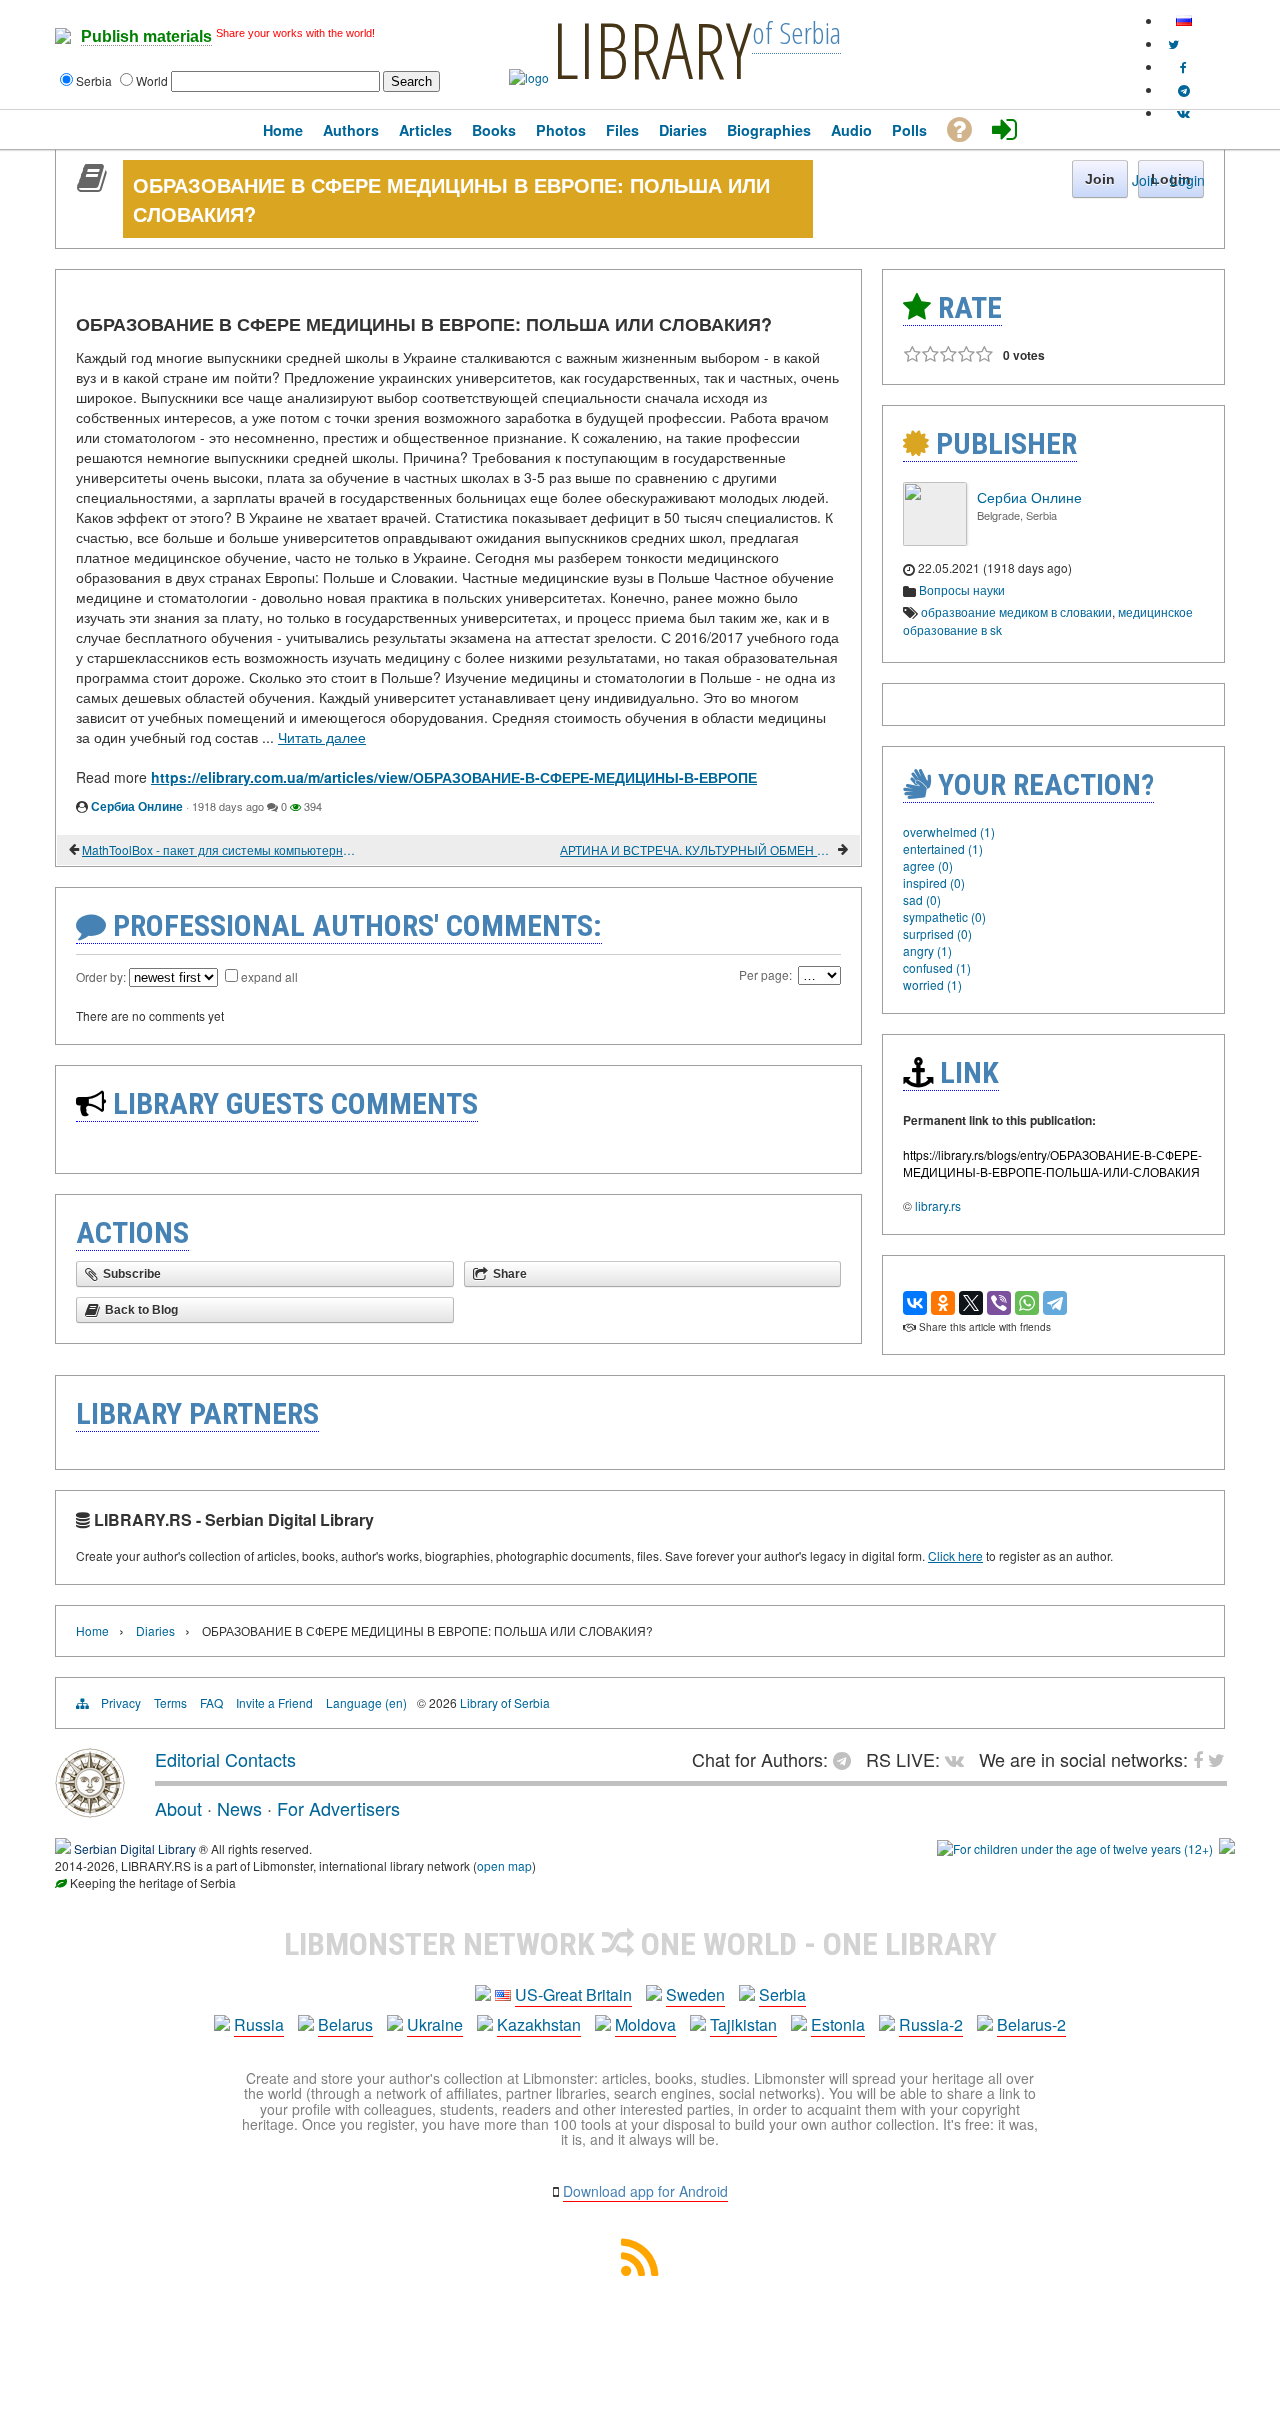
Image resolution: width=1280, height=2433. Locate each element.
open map (504, 1865)
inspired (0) (934, 882)
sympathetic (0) (944, 916)
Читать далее (322, 737)
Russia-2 (931, 2024)
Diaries (155, 1630)
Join (1145, 180)
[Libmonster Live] (1183, 112)
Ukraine (435, 2024)
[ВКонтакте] (915, 1303)
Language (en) (366, 1702)
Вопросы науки (962, 589)
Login (1187, 180)
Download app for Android (645, 2191)
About (178, 1808)
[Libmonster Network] (1075, 1848)
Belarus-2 (1031, 2024)
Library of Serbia (505, 1702)
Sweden (695, 1994)
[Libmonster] (90, 1810)
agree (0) (928, 865)
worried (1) (932, 984)
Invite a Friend (274, 1702)
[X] (971, 1303)
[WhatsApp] (1027, 1303)
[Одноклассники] (943, 1303)
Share (510, 1274)
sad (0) (922, 899)
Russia (259, 2024)
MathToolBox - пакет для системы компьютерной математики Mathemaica (219, 849)
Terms (170, 1702)
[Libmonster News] (1173, 43)
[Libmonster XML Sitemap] (640, 2269)
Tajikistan (743, 2024)
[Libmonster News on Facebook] (1183, 66)
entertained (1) (943, 848)
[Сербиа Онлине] (935, 540)
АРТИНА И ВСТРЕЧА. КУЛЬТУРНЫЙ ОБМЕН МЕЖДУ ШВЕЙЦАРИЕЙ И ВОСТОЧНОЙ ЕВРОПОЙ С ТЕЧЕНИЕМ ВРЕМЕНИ (697, 849)
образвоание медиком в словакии (1016, 611)
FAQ (211, 1702)
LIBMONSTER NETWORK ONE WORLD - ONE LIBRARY (640, 1944)
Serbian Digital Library (135, 1848)
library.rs (938, 1205)
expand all (269, 976)
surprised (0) (937, 933)
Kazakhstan (539, 2024)
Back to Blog (141, 1310)
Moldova (645, 2024)
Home (92, 1630)
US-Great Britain (573, 1994)
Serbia (782, 1994)
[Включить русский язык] (1184, 20)
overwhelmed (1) (949, 831)
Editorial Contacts (225, 1759)
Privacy (121, 1702)
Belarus (345, 2024)
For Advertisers (338, 1808)
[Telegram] (1055, 1303)
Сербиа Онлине (137, 806)
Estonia (838, 2024)
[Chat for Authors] (1184, 89)
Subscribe (132, 1274)
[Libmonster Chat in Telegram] (847, 1759)
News (239, 1808)
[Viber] (999, 1303)
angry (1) (927, 950)
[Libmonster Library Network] (1227, 1848)
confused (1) (937, 967)
